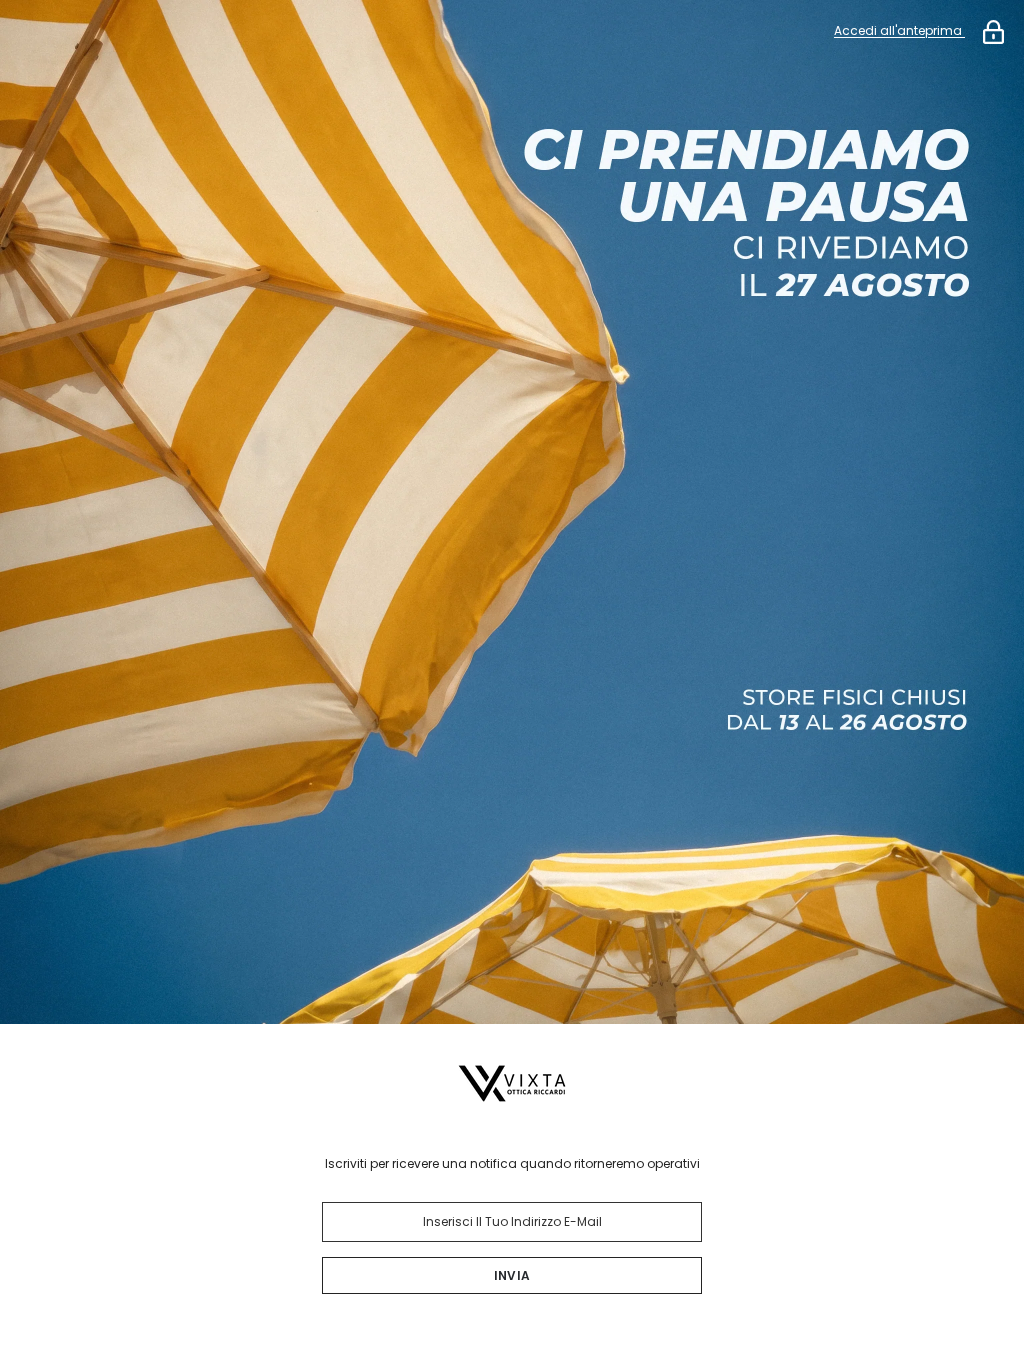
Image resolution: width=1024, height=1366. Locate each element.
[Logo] (512, 1083)
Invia (512, 1275)
